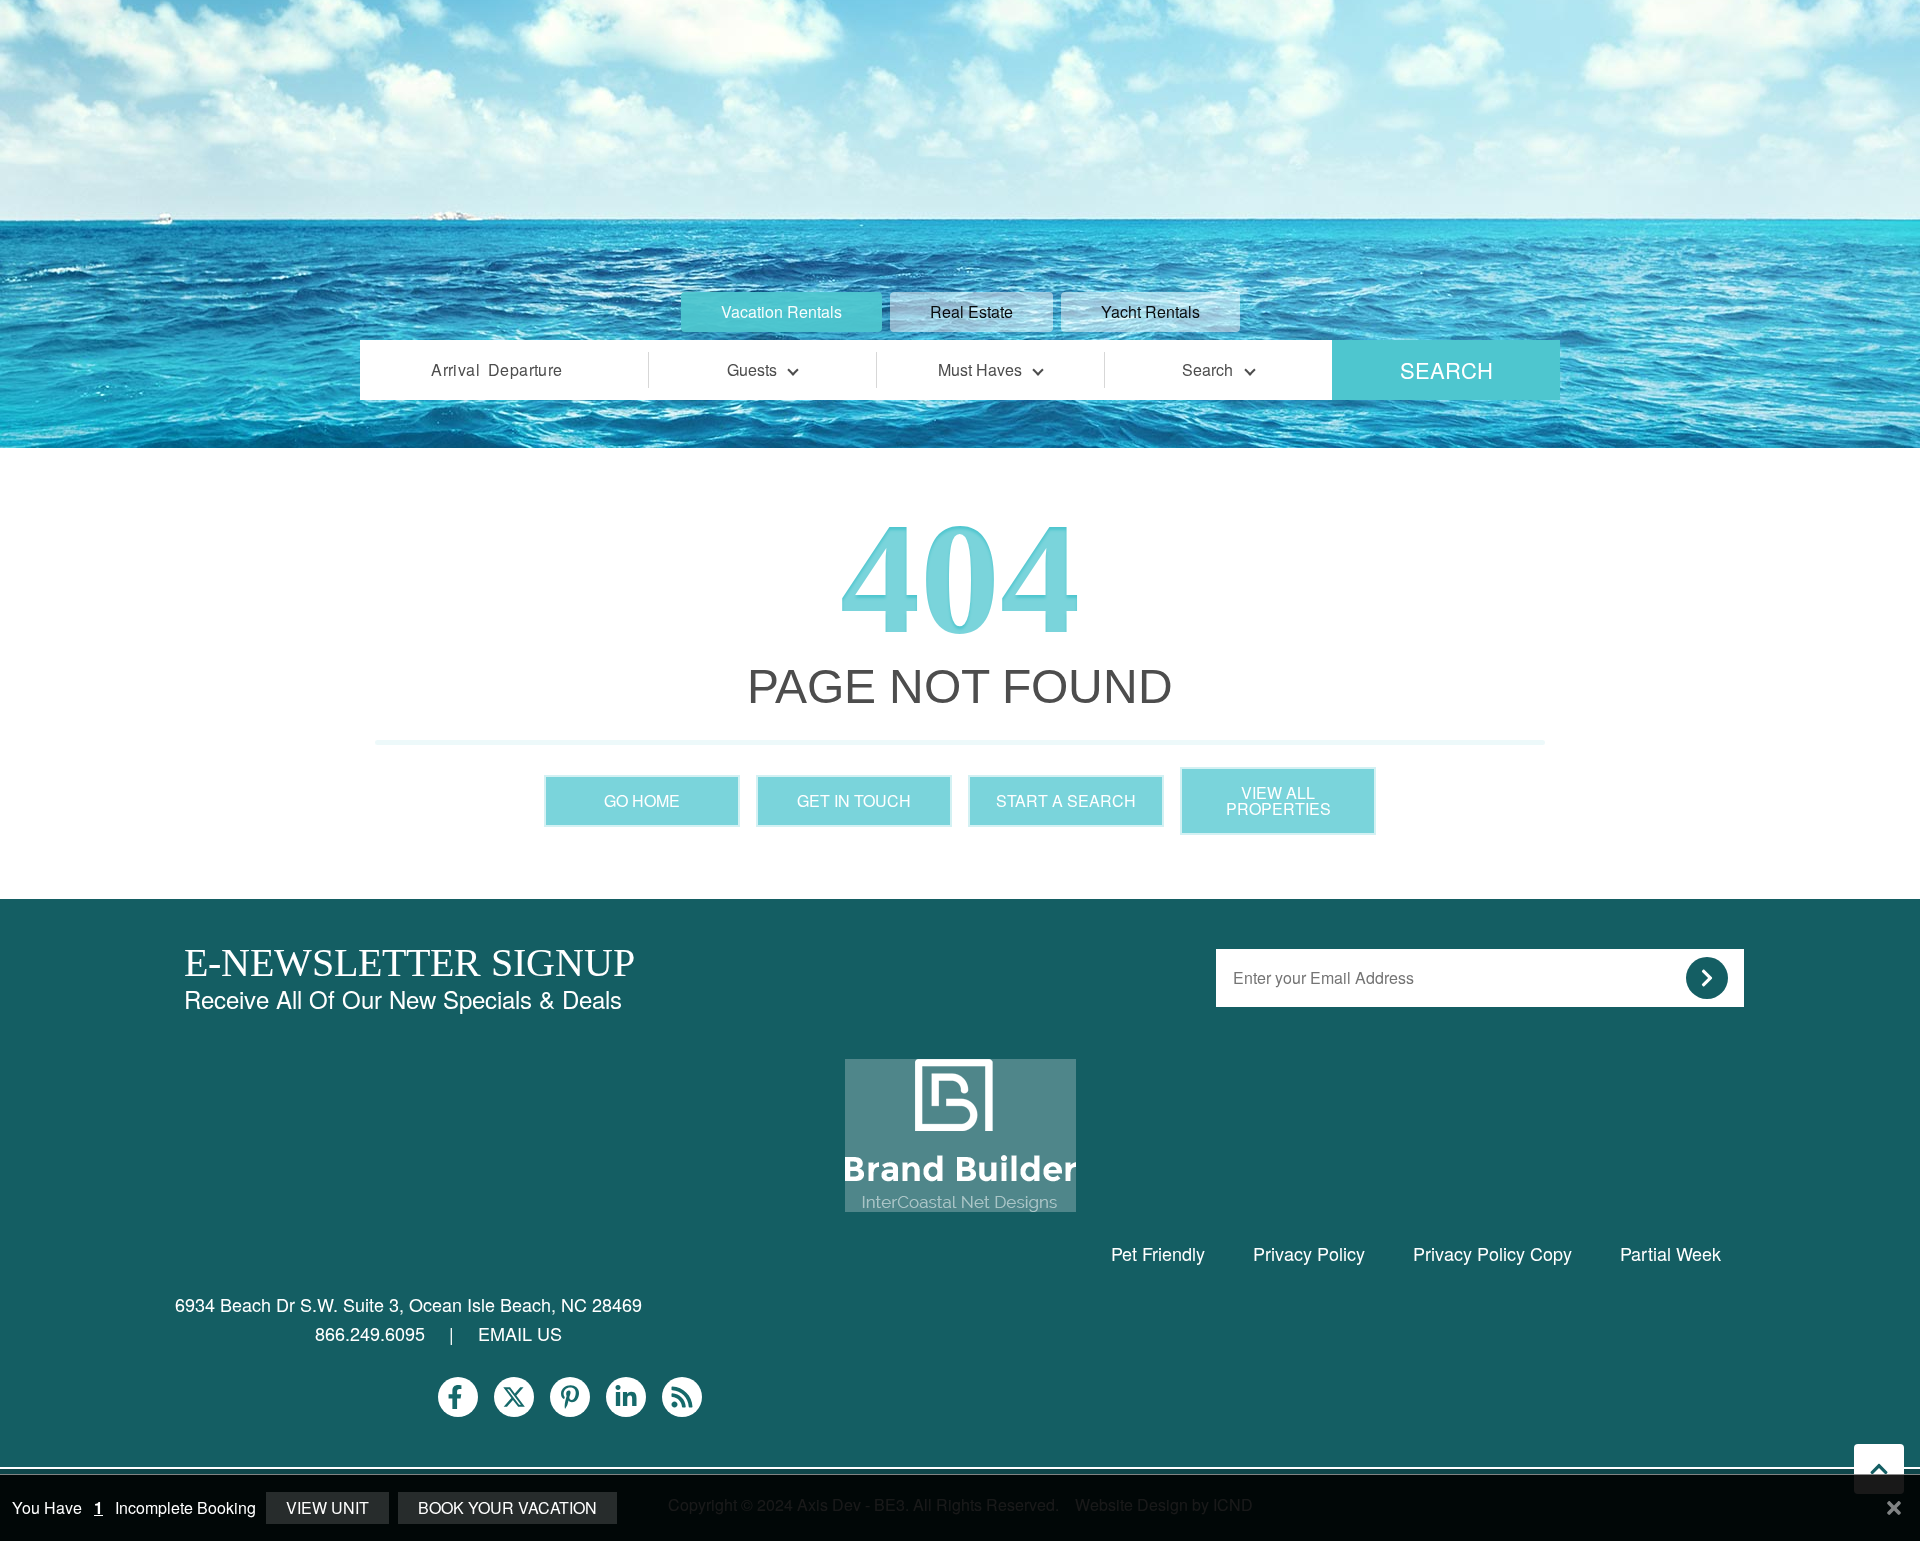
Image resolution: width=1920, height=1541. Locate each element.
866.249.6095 (370, 1333)
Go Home (642, 800)
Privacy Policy (1309, 1253)
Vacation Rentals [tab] (781, 311)
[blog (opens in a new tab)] (682, 1397)
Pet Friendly (1158, 1253)
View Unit (327, 1507)
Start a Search (1066, 800)
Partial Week (1670, 1253)
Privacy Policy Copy (1492, 1253)
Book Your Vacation (507, 1507)
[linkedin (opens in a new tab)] (626, 1397)
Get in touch (854, 800)
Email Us (520, 1333)
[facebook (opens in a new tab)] (458, 1397)
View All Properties (1278, 800)
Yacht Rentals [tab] (1150, 311)
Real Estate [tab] (971, 311)
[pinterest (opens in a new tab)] (570, 1397)
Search (1446, 369)
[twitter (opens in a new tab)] (514, 1397)
